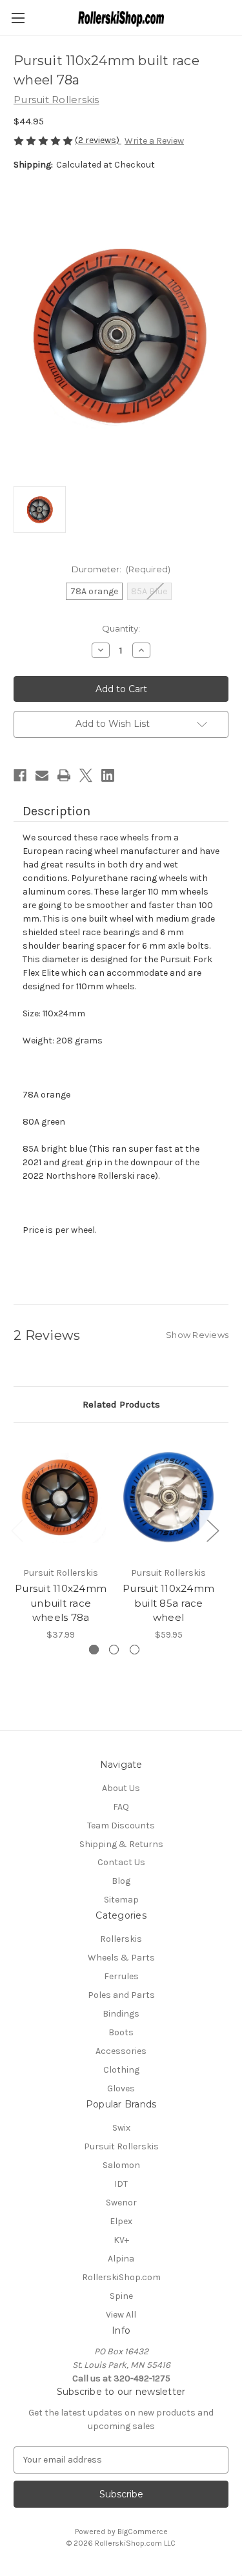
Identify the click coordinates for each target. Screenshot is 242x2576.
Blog (121, 1881)
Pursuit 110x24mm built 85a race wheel (168, 1603)
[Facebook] (20, 775)
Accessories (121, 2051)
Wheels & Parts (121, 1958)
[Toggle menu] (18, 18)
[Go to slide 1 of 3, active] (94, 1650)
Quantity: (121, 628)
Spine (121, 2296)
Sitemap (121, 1900)
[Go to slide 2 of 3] (114, 1650)
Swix (121, 2128)
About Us (121, 1788)
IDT (121, 2184)
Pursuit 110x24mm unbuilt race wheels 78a (61, 1603)
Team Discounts (121, 1825)
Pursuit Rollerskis (121, 2146)
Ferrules (121, 1976)
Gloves (121, 2088)
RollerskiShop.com (121, 2277)
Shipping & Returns (121, 1844)
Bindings (121, 2014)
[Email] (42, 775)
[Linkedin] (108, 775)
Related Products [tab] (121, 1404)
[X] (86, 775)
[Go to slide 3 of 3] (135, 1650)
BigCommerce (143, 2532)
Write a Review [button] (154, 141)
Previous (17, 1530)
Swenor (121, 2203)
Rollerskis (121, 1939)
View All (121, 2315)
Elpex (121, 2221)
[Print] (64, 775)
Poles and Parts (121, 1995)
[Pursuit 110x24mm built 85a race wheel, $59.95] (168, 1498)
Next (212, 1530)
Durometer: (121, 569)
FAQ (121, 1807)
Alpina (121, 2259)
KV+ (121, 2240)
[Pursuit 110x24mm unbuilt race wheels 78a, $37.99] (61, 1498)
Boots (121, 2032)
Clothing (121, 2070)
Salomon (121, 2165)
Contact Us (121, 1862)
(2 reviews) (98, 140)
